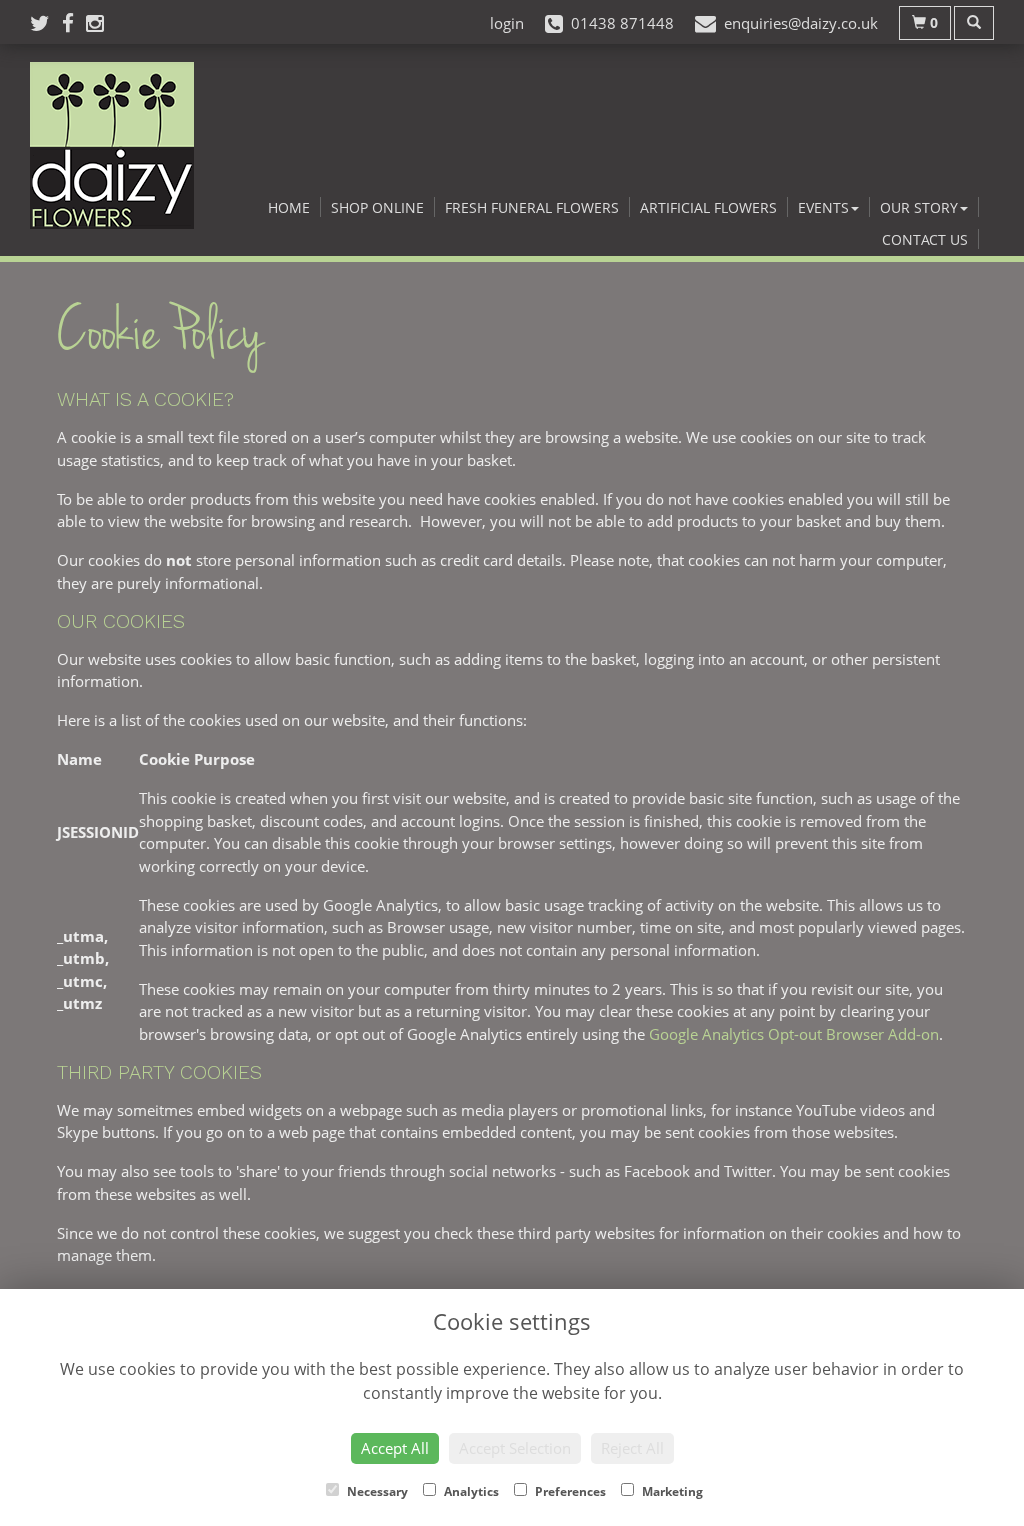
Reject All (632, 1448)
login (507, 23)
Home (289, 207)
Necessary (376, 1491)
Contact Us (925, 239)
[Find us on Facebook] (74, 23)
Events (823, 207)
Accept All (395, 1448)
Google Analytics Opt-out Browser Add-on (794, 1034)
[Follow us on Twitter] (46, 23)
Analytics (470, 1491)
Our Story (919, 207)
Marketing (671, 1491)
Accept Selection (515, 1448)
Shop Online (377, 207)
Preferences (569, 1491)
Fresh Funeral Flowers (532, 207)
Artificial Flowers (708, 207)
